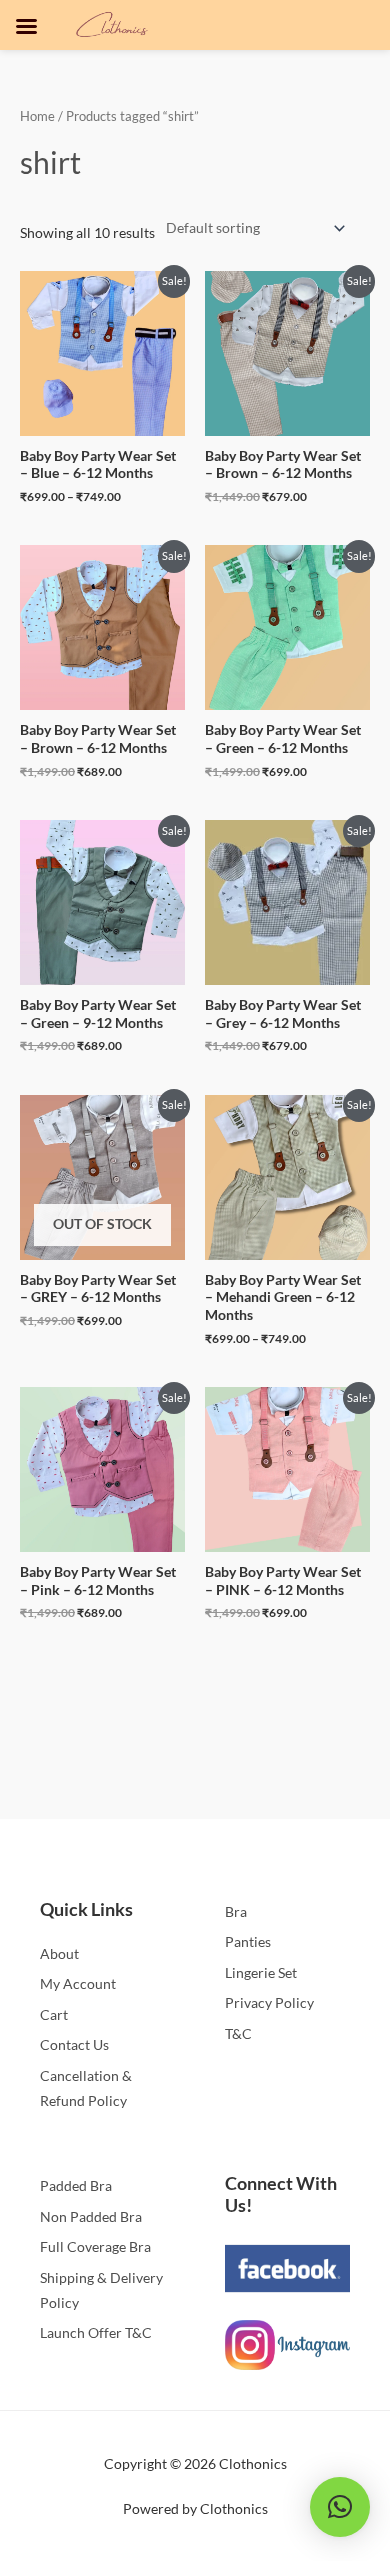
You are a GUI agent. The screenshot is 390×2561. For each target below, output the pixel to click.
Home (37, 116)
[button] (340, 2507)
